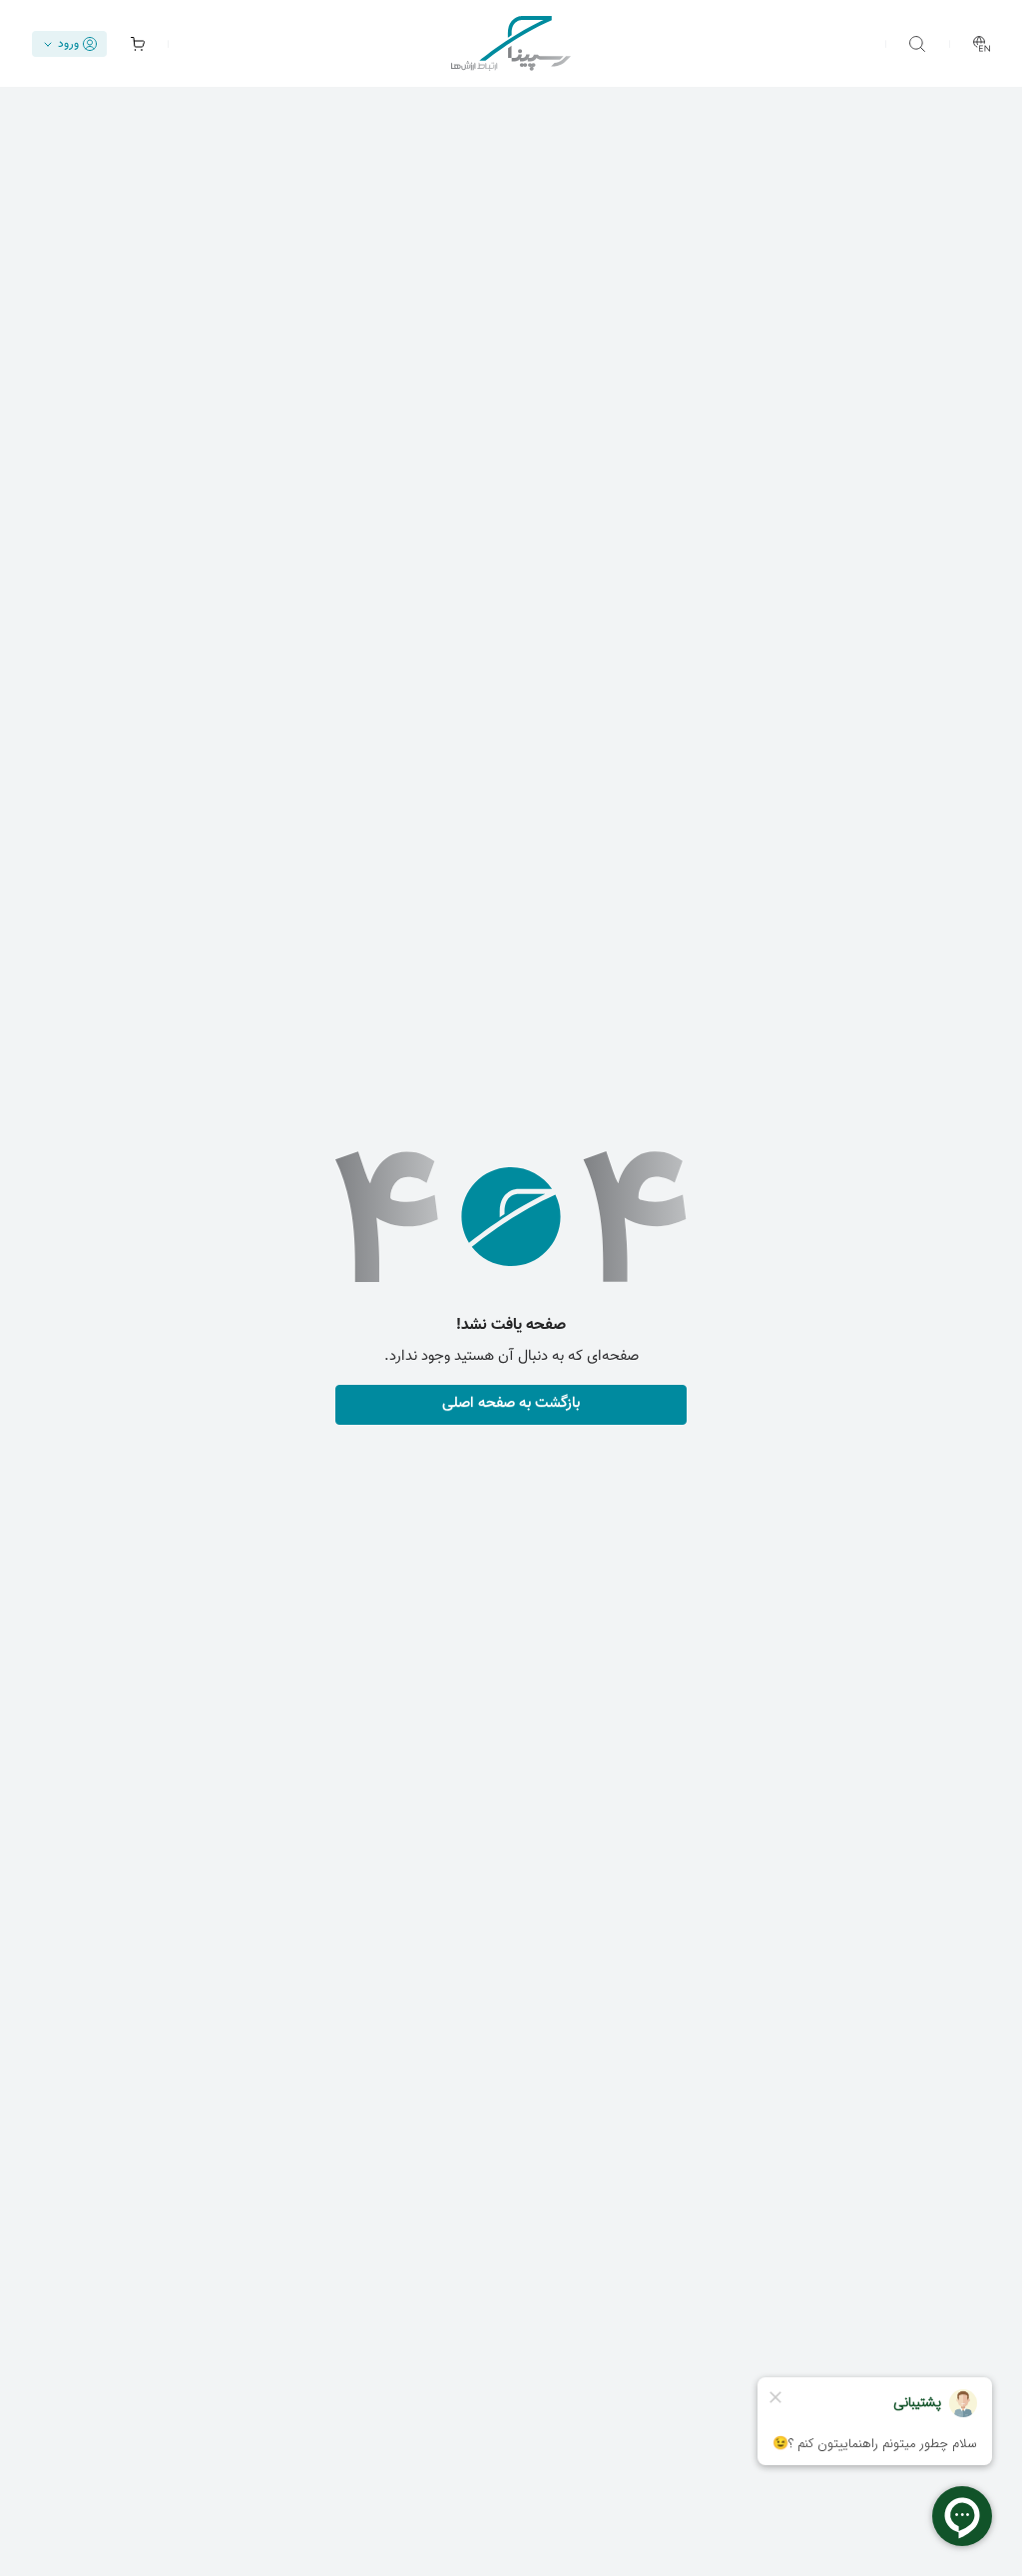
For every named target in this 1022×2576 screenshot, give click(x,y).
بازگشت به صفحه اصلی (511, 1403)
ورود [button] (68, 44)
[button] (917, 44)
